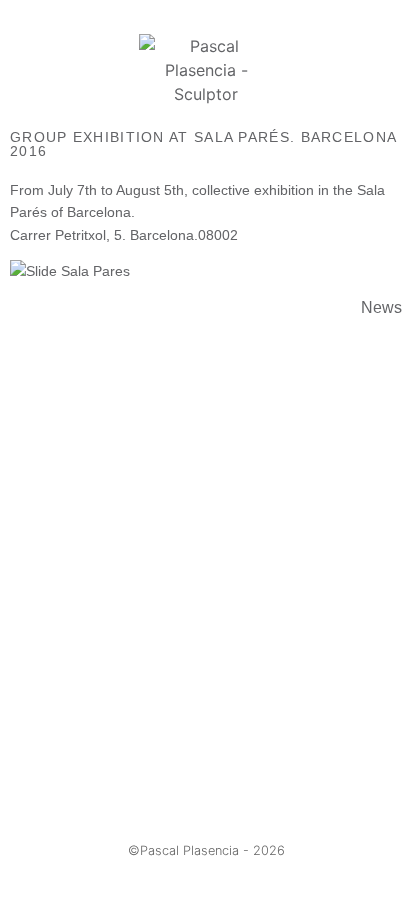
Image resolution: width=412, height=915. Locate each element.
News (381, 307)
